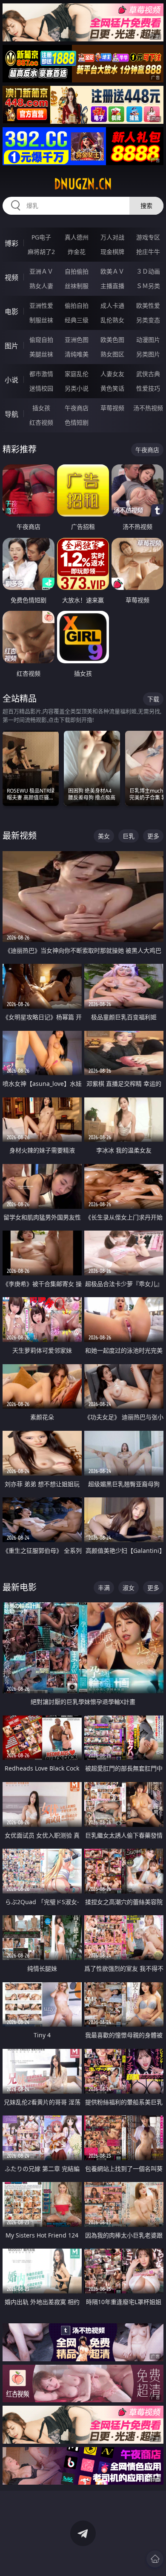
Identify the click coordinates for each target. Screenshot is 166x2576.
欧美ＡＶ (112, 271)
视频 (11, 277)
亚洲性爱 (41, 305)
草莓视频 (112, 408)
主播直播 (112, 286)
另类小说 (77, 388)
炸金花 (77, 252)
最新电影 (20, 1587)
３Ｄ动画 (148, 271)
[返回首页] (155, 2559)
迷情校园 (41, 388)
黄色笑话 (112, 388)
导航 (11, 414)
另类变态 (148, 320)
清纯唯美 (77, 354)
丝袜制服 (77, 286)
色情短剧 (77, 422)
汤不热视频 (148, 408)
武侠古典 (148, 374)
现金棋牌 (112, 252)
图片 (11, 346)
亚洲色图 (77, 340)
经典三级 (77, 320)
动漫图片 (148, 340)
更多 (153, 836)
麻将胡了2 (41, 252)
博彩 (11, 243)
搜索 (146, 206)
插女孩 (41, 408)
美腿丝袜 (41, 354)
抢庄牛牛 (148, 252)
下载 (153, 699)
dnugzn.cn (83, 184)
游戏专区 (148, 237)
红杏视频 (41, 422)
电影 (11, 312)
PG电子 (41, 237)
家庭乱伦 (77, 374)
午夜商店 (77, 408)
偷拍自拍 (77, 305)
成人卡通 (112, 305)
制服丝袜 (41, 320)
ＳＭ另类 (148, 286)
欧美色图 (112, 340)
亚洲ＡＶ (41, 271)
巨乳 (129, 836)
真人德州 (77, 237)
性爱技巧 (148, 388)
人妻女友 (112, 374)
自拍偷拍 (77, 271)
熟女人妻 (41, 286)
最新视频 (20, 836)
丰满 (104, 1588)
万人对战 (112, 237)
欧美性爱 (148, 305)
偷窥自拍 (41, 340)
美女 (104, 836)
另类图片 (148, 354)
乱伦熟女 (112, 320)
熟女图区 (112, 354)
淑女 (129, 1588)
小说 (11, 380)
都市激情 (41, 374)
